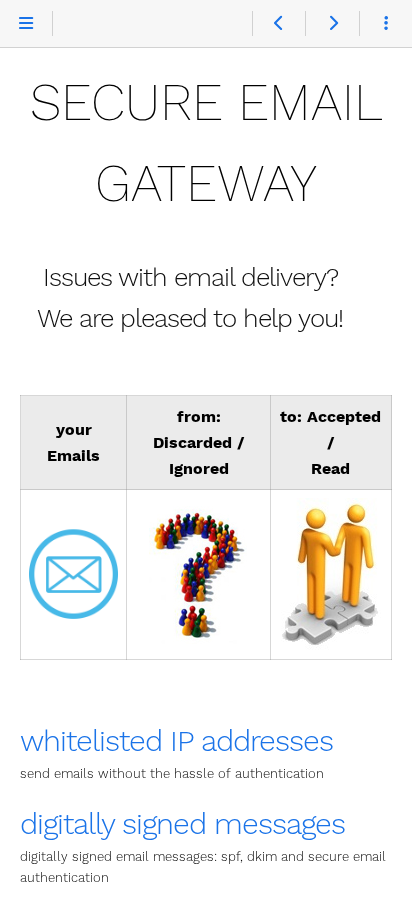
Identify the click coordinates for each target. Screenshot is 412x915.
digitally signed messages (182, 823)
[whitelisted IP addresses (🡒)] (331, 24)
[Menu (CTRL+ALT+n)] (26, 24)
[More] (385, 24)
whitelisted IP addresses (176, 740)
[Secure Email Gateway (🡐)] (278, 24)
